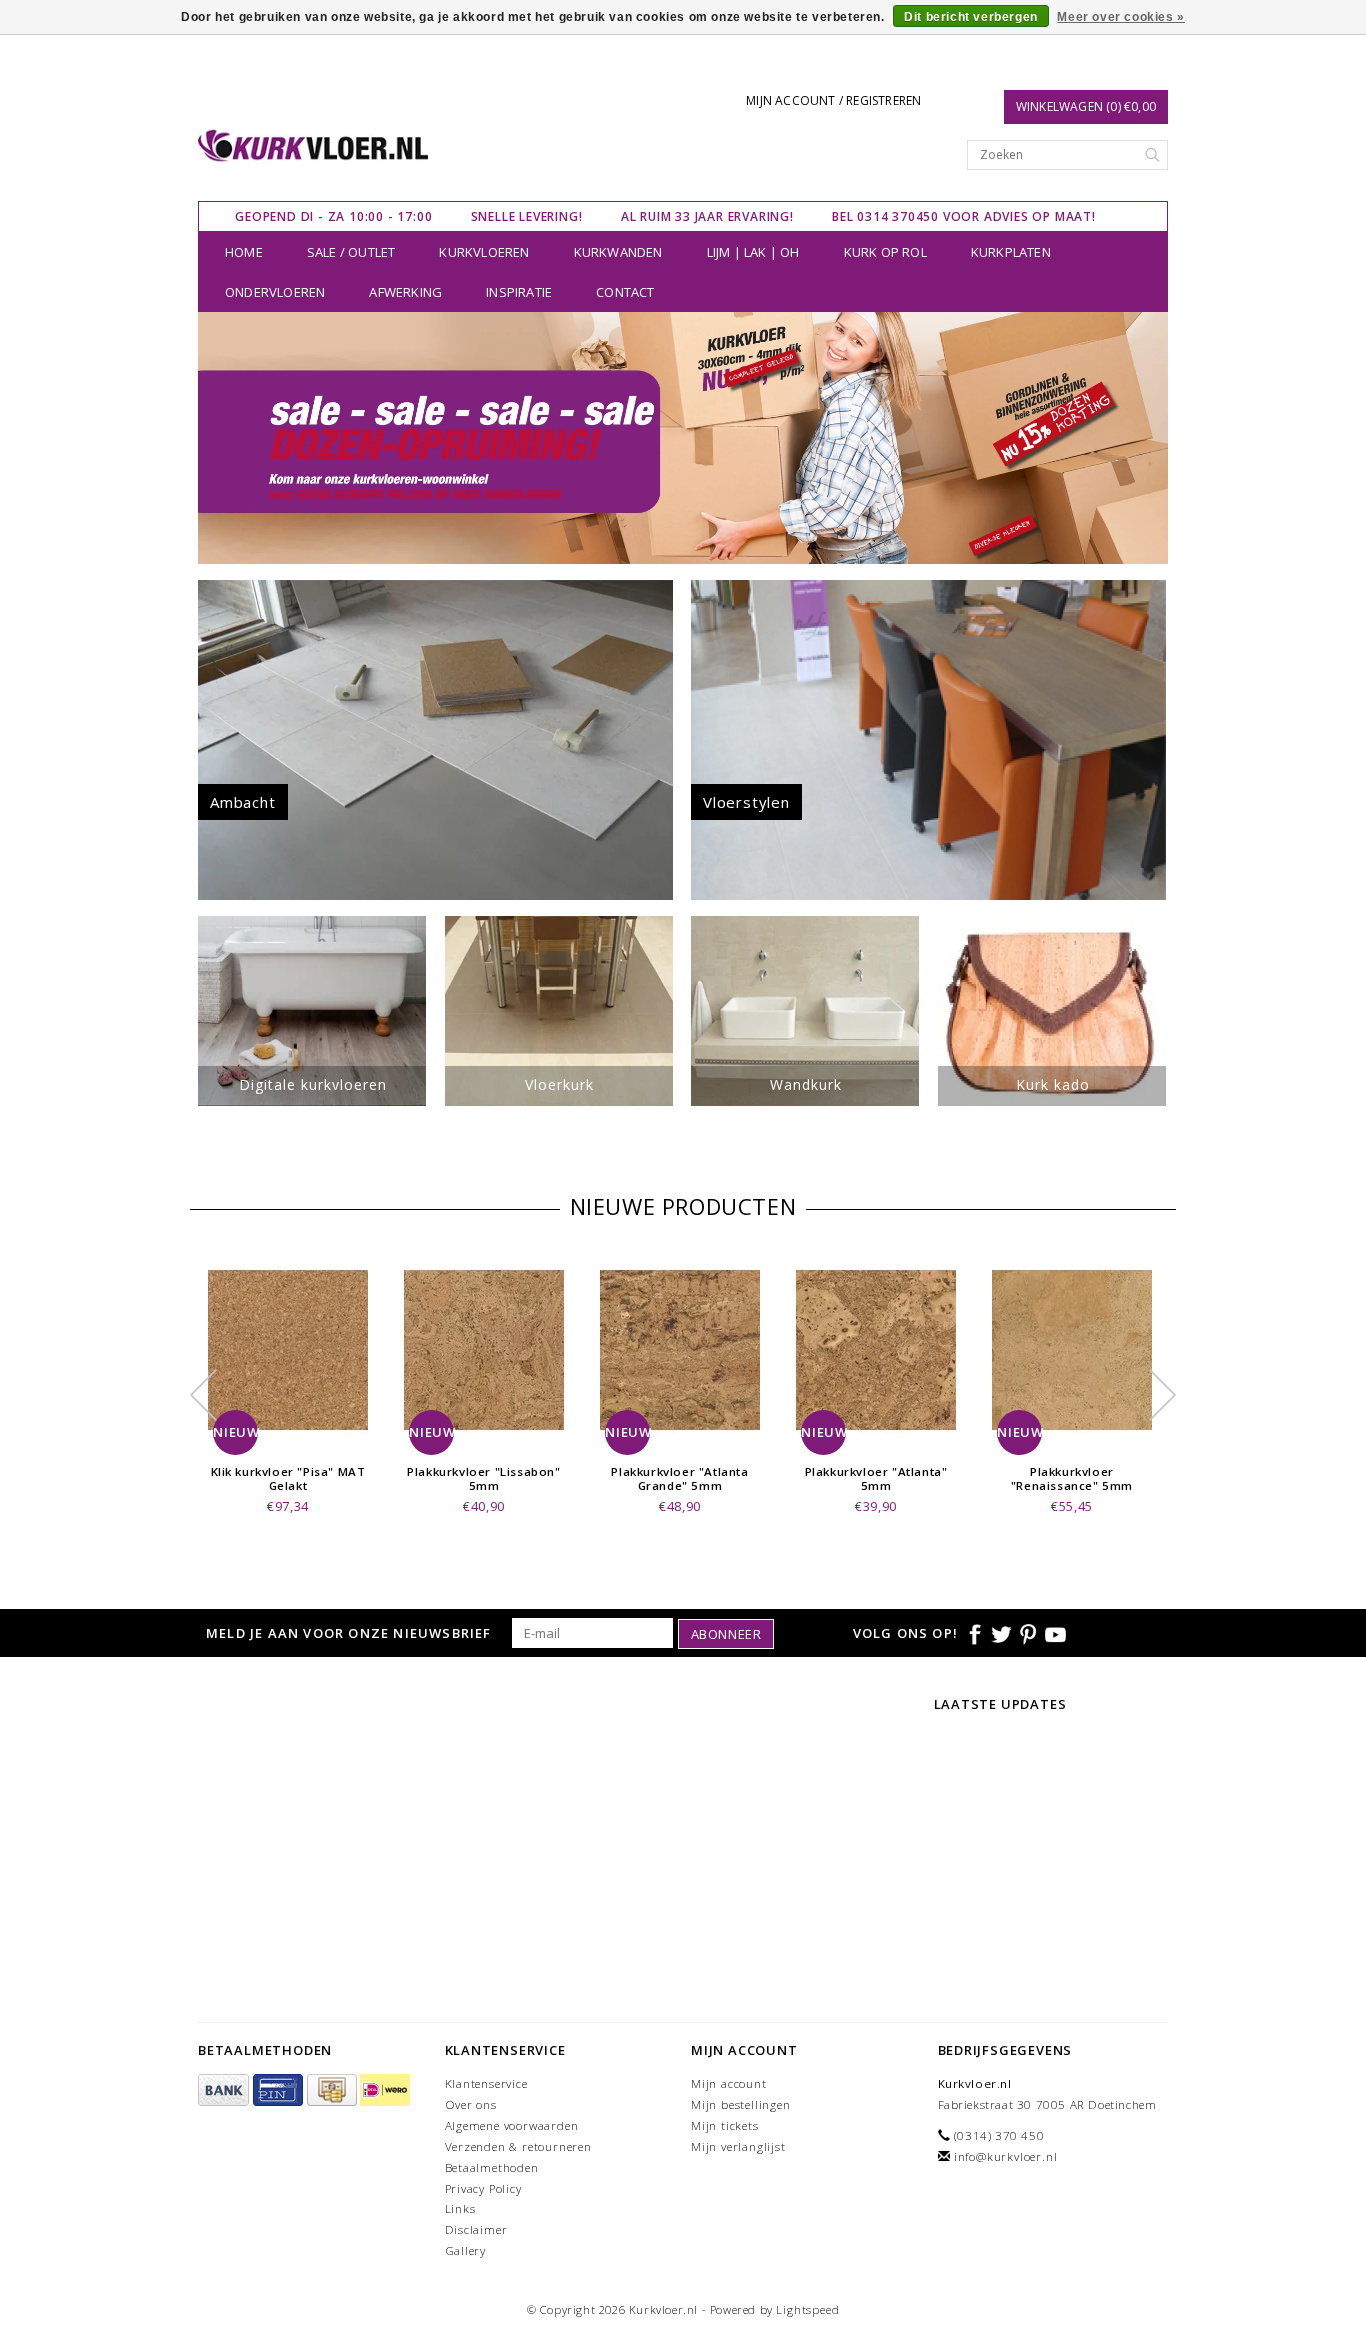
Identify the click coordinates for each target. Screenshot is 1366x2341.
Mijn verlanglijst (738, 2146)
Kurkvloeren (484, 252)
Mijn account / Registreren (833, 100)
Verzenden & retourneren (518, 2146)
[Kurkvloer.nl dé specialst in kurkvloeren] (313, 145)
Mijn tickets (725, 2125)
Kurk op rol (885, 252)
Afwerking (405, 292)
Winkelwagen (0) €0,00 (1086, 106)
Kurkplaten (1011, 252)
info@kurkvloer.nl (1006, 2156)
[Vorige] (213, 438)
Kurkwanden (618, 252)
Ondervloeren (275, 292)
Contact (625, 292)
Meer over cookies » (1120, 17)
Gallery (466, 2250)
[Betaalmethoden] (225, 2090)
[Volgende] (1152, 438)
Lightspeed (807, 2309)
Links (460, 2208)
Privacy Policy (483, 2188)
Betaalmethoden (492, 2167)
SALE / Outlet (351, 252)
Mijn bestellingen (741, 2104)
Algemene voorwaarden (512, 2125)
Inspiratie (519, 292)
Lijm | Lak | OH (753, 252)
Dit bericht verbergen (971, 17)
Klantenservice (486, 2083)
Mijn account (729, 2083)
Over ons (471, 2104)
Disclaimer (476, 2229)
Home (244, 252)
